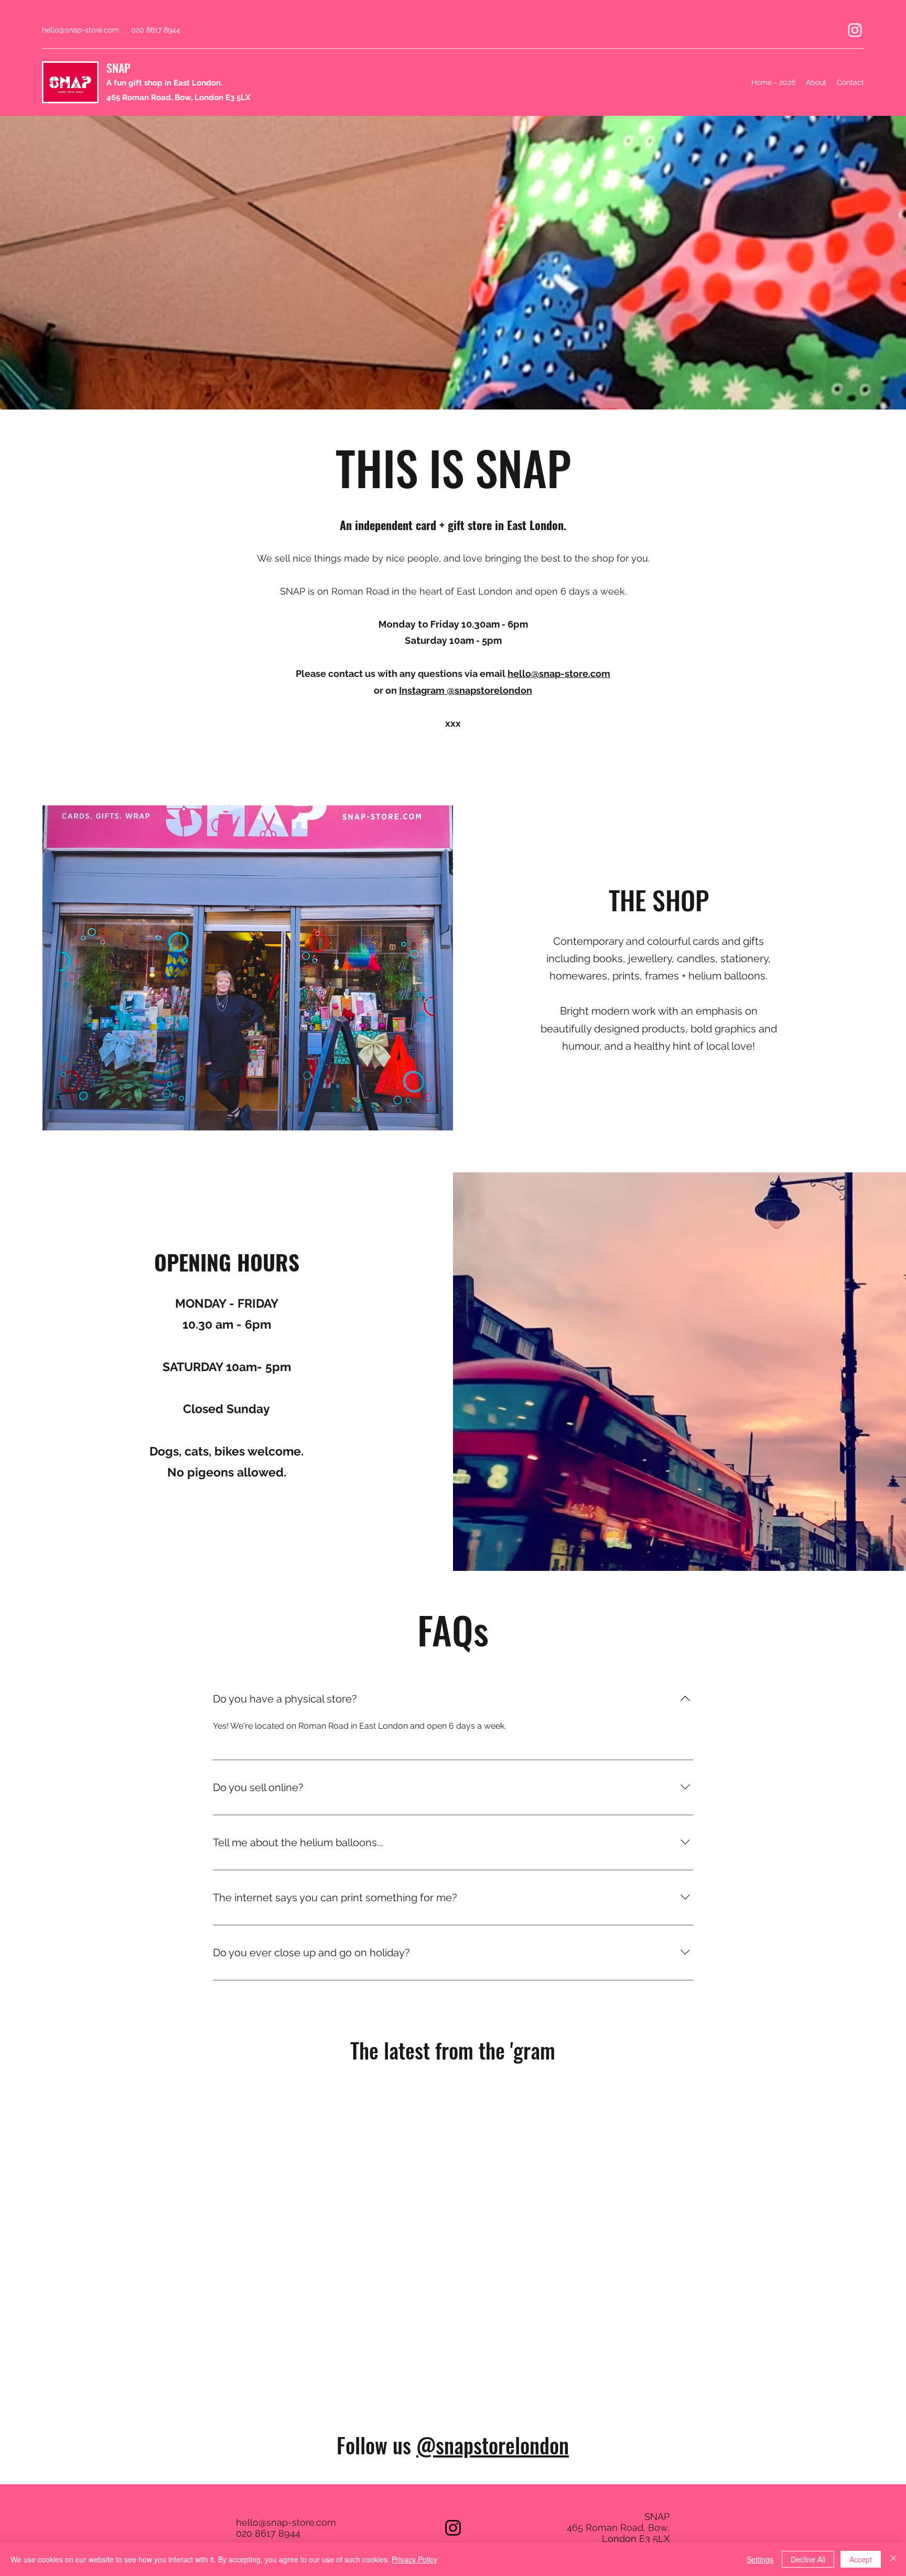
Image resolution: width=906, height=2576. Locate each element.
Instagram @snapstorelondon (466, 690)
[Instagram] (855, 30)
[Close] (893, 2559)
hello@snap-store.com (80, 30)
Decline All (808, 2559)
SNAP (118, 68)
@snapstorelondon (493, 2445)
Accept (861, 2559)
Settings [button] (760, 2559)
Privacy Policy (414, 2559)
